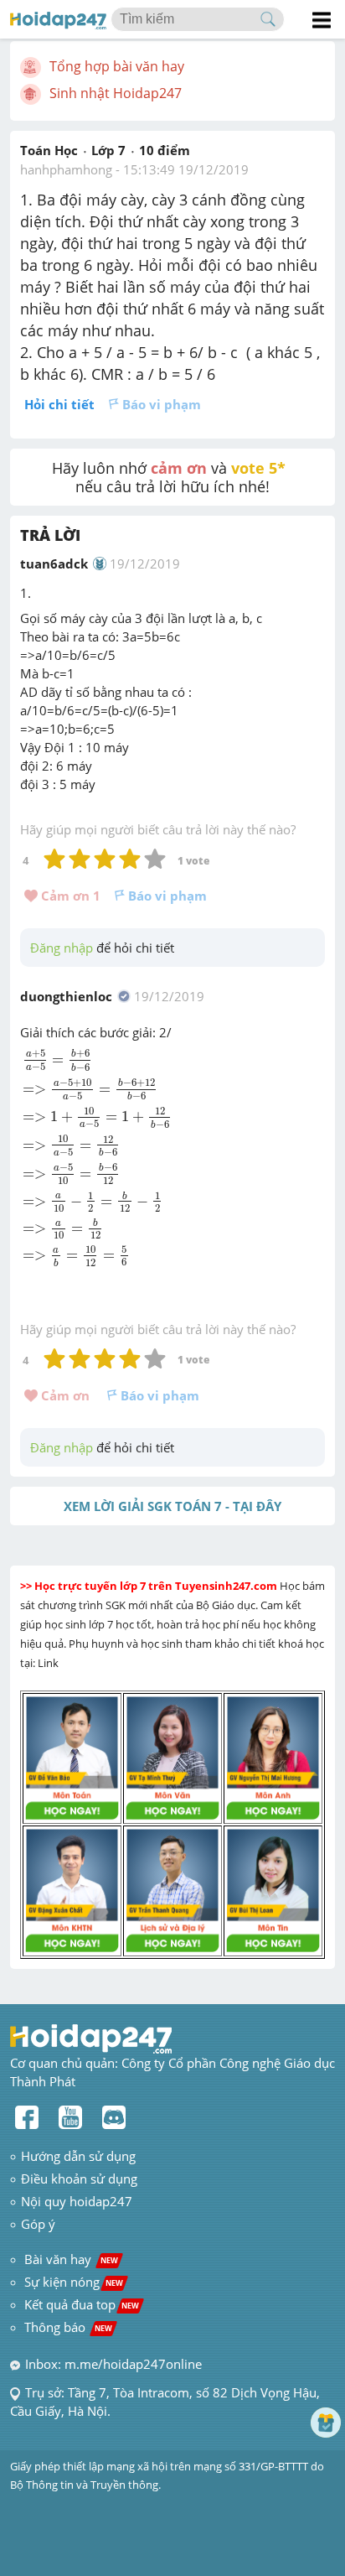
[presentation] (98, 1158)
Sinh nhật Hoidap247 (116, 93)
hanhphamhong (66, 169)
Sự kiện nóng (74, 2282)
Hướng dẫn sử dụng (78, 2156)
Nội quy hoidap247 (77, 2201)
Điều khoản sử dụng (79, 2179)
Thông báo (68, 2327)
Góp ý (38, 2224)
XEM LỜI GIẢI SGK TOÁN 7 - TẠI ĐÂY (172, 1506)
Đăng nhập (62, 948)
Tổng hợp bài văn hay (117, 66)
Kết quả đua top (82, 2304)
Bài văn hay (70, 2259)
